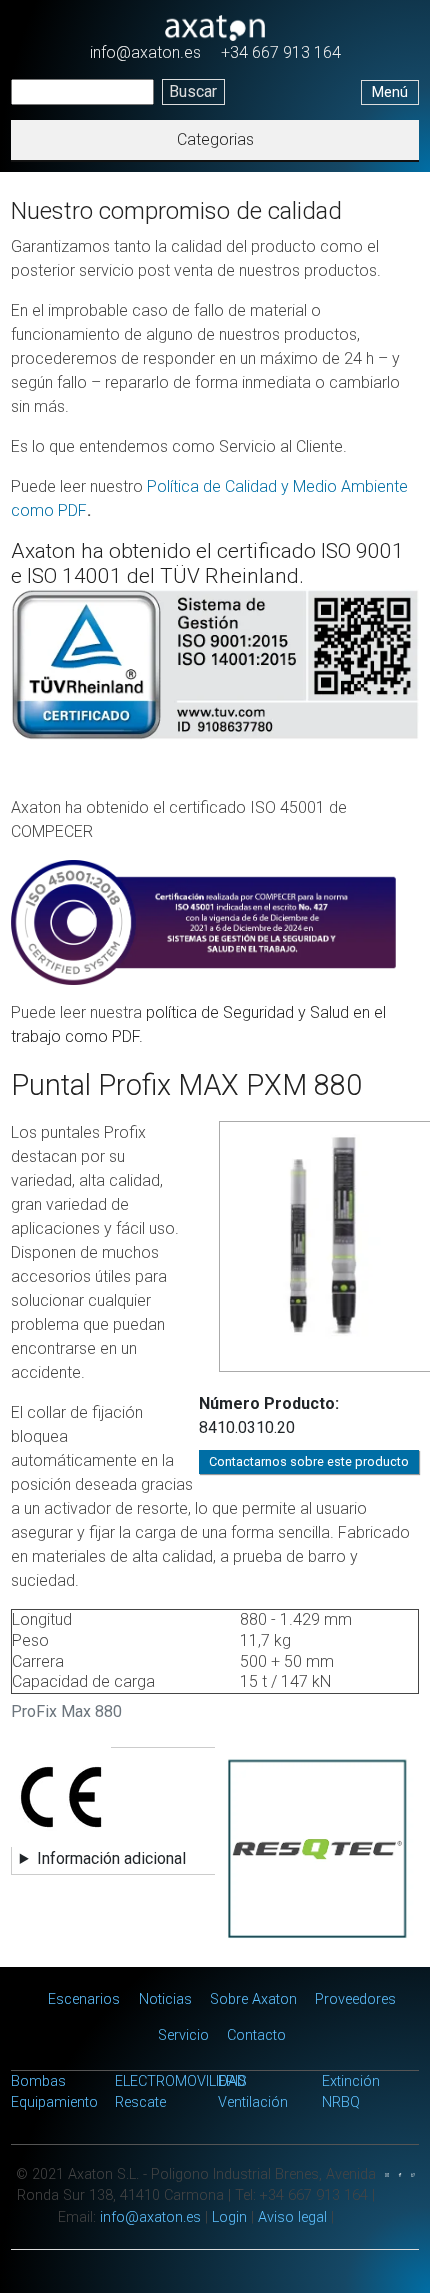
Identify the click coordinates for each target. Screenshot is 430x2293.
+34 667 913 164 (281, 52)
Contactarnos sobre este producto (309, 1461)
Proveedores (355, 1999)
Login (229, 2217)
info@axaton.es (145, 52)
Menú (390, 92)
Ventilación (253, 2102)
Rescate (140, 2102)
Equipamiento (54, 2102)
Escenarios (84, 1999)
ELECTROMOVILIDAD (180, 2081)
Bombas (38, 2081)
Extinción (351, 2081)
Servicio (183, 2035)
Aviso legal (292, 2217)
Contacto (256, 2035)
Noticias (165, 1999)
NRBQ (341, 2102)
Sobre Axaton (253, 1999)
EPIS (232, 2081)
